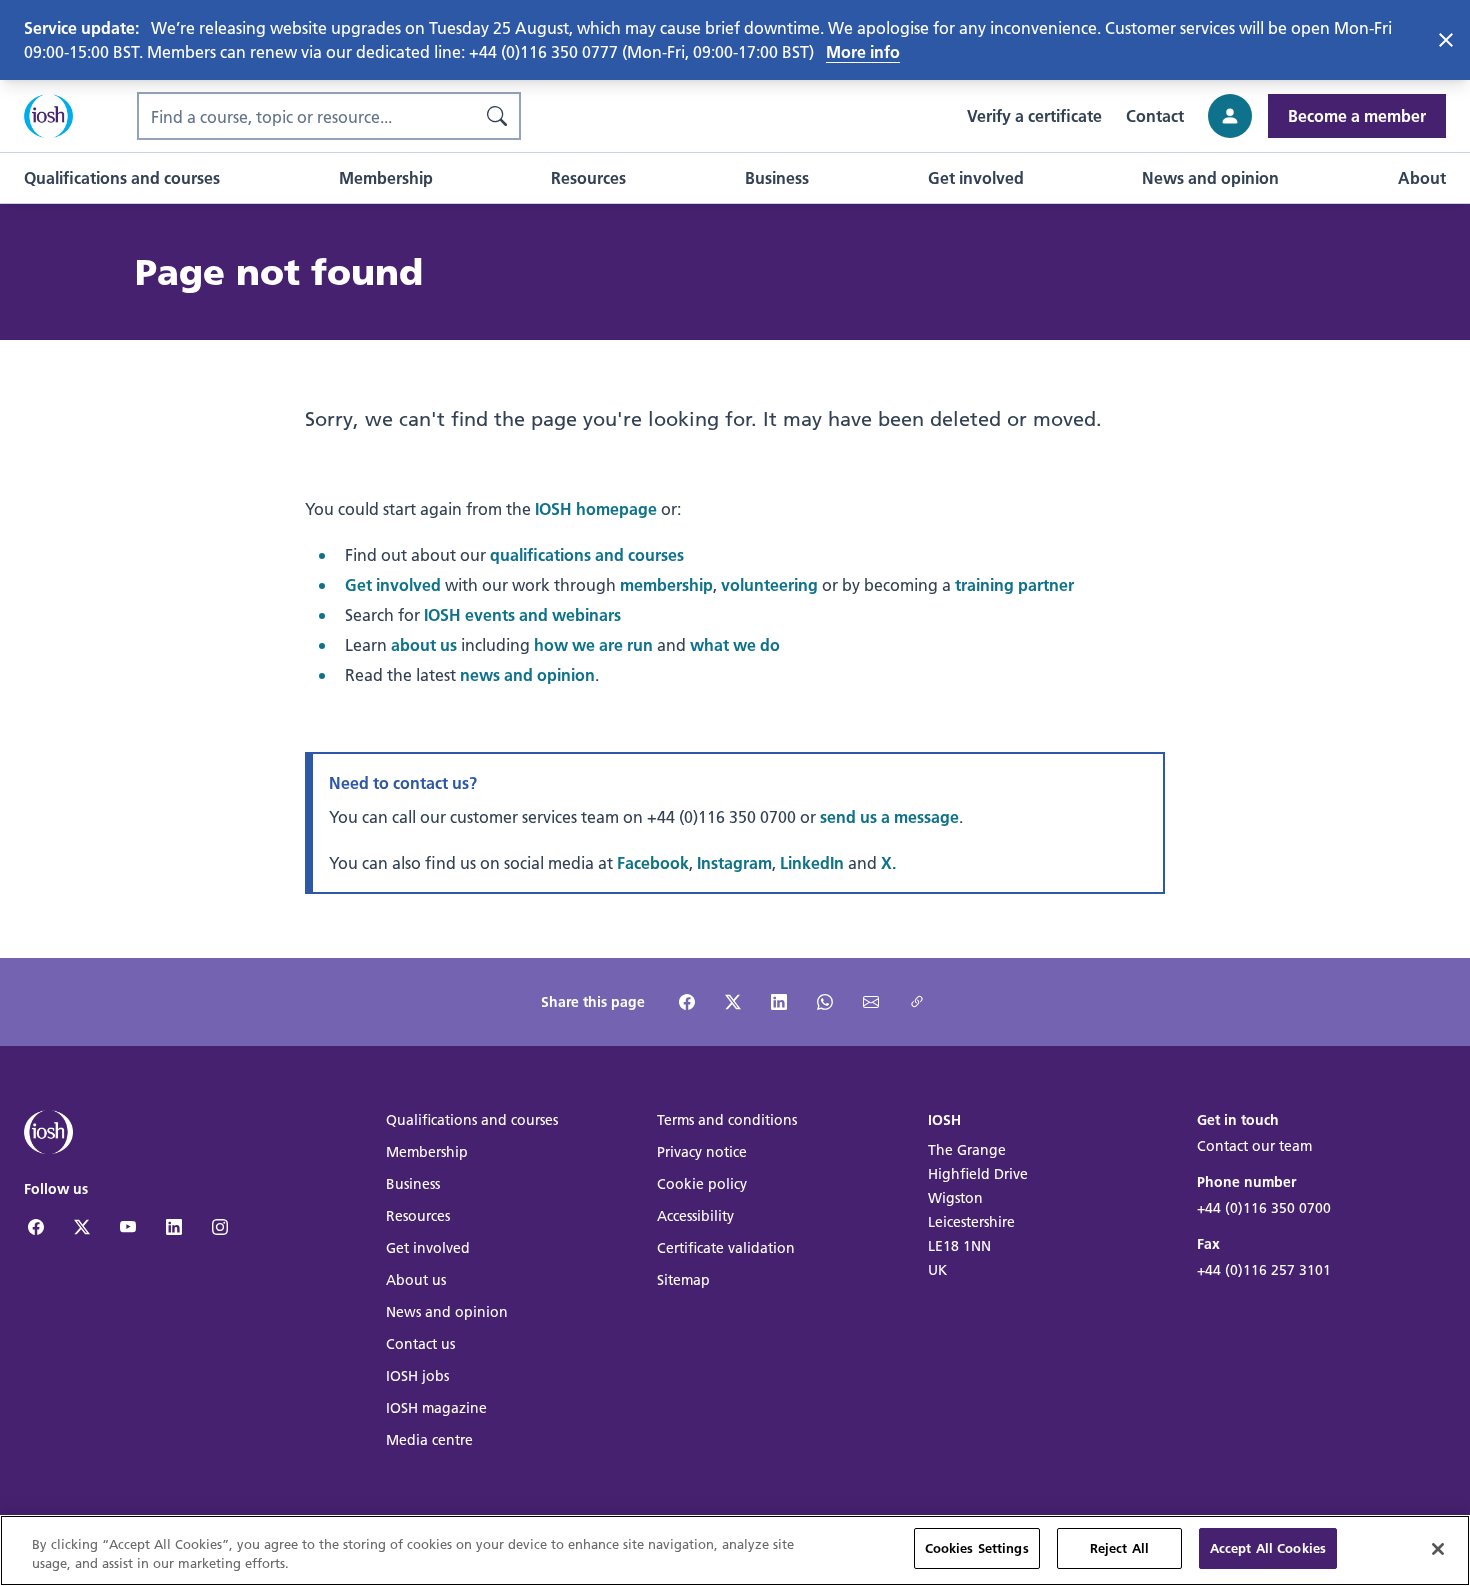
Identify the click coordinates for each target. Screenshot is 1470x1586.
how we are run (593, 644)
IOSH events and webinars (522, 614)
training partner (1014, 584)
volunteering (769, 584)
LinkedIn (812, 862)
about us (424, 644)
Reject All (1119, 1548)
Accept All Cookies (1268, 1548)
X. (888, 862)
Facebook (653, 862)
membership (666, 584)
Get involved (393, 584)
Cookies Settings (977, 1548)
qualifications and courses (587, 554)
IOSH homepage (596, 508)
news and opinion (527, 674)
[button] (122, 178)
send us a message (889, 816)
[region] (735, 1550)
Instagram (734, 862)
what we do (735, 644)
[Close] (1438, 1549)
